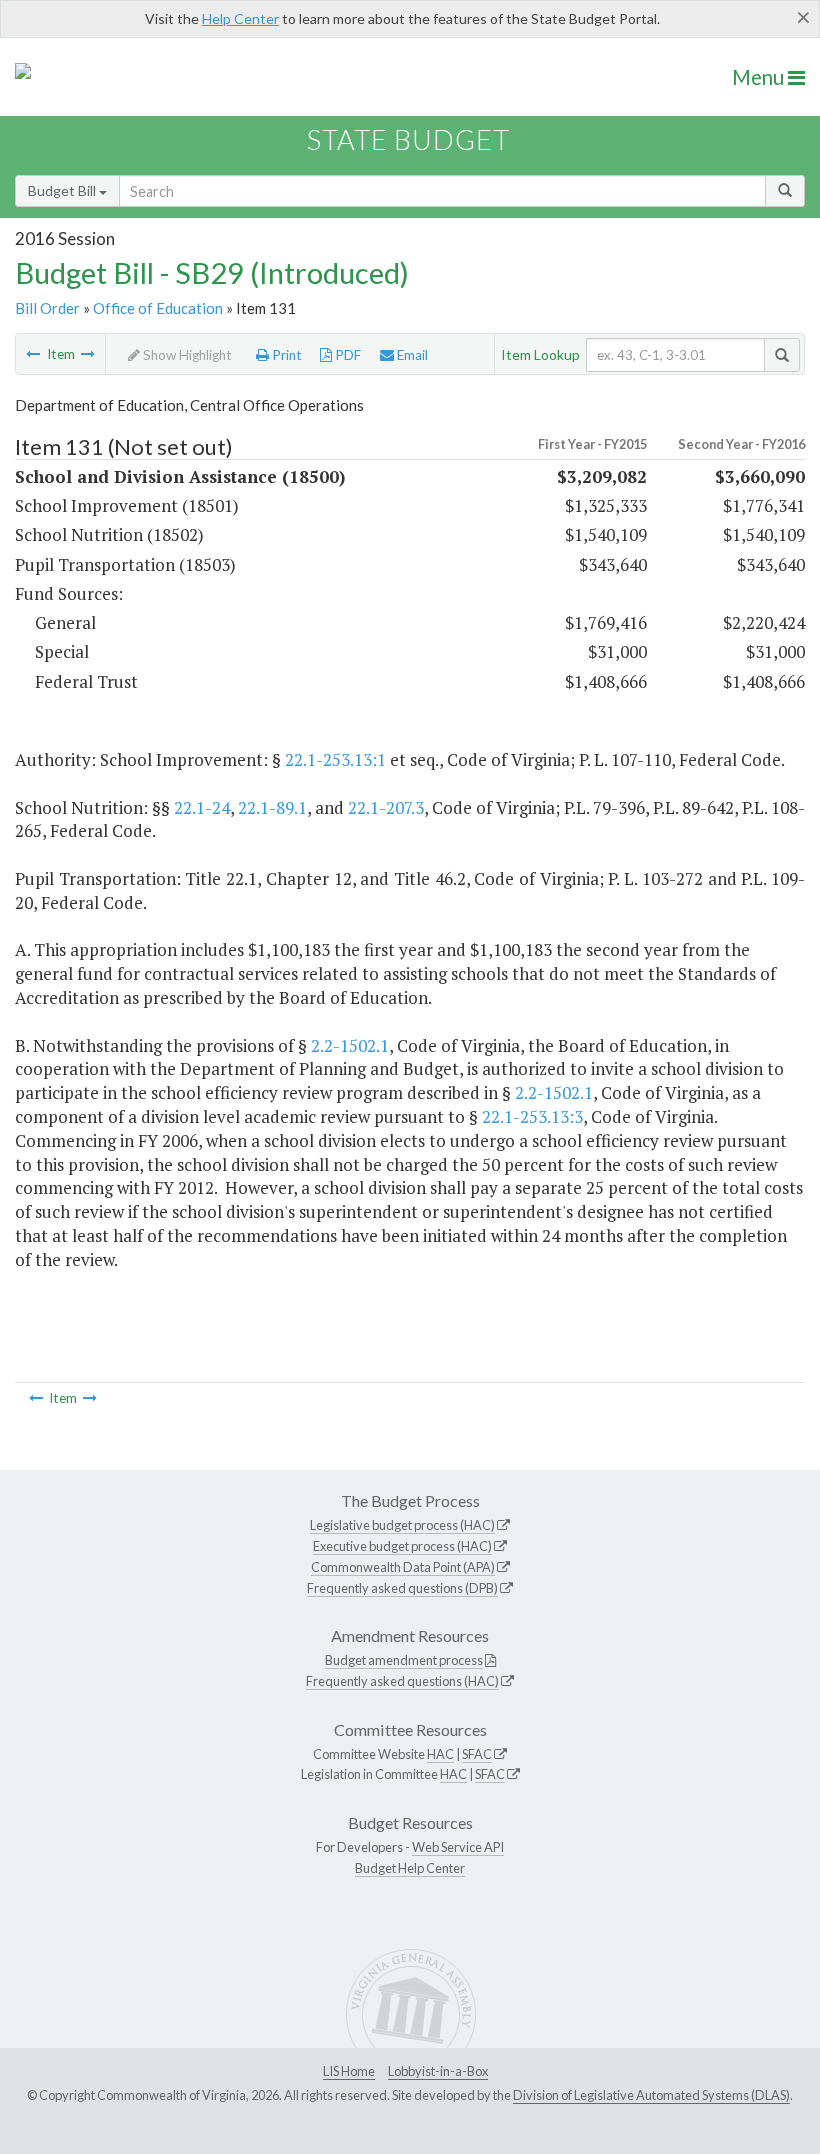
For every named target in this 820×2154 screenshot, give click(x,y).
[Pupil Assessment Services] (33, 354)
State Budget (408, 139)
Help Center (240, 18)
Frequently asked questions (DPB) (402, 1588)
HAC (440, 1754)
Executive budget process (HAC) (402, 1546)
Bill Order (47, 308)
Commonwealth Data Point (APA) (403, 1567)
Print (285, 355)
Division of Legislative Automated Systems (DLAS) (651, 2095)
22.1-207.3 (386, 807)
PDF (346, 355)
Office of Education (158, 308)
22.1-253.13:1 (335, 759)
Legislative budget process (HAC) (402, 1525)
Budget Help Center (410, 1868)
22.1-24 (202, 807)
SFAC (477, 1754)
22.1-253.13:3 (532, 1116)
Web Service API (458, 1847)
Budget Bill (63, 190)
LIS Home (349, 2071)
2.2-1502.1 (350, 1045)
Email (411, 355)
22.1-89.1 (272, 807)
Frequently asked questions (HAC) (402, 1681)
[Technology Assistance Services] (88, 354)
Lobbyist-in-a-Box (438, 2071)
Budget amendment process (404, 1660)
